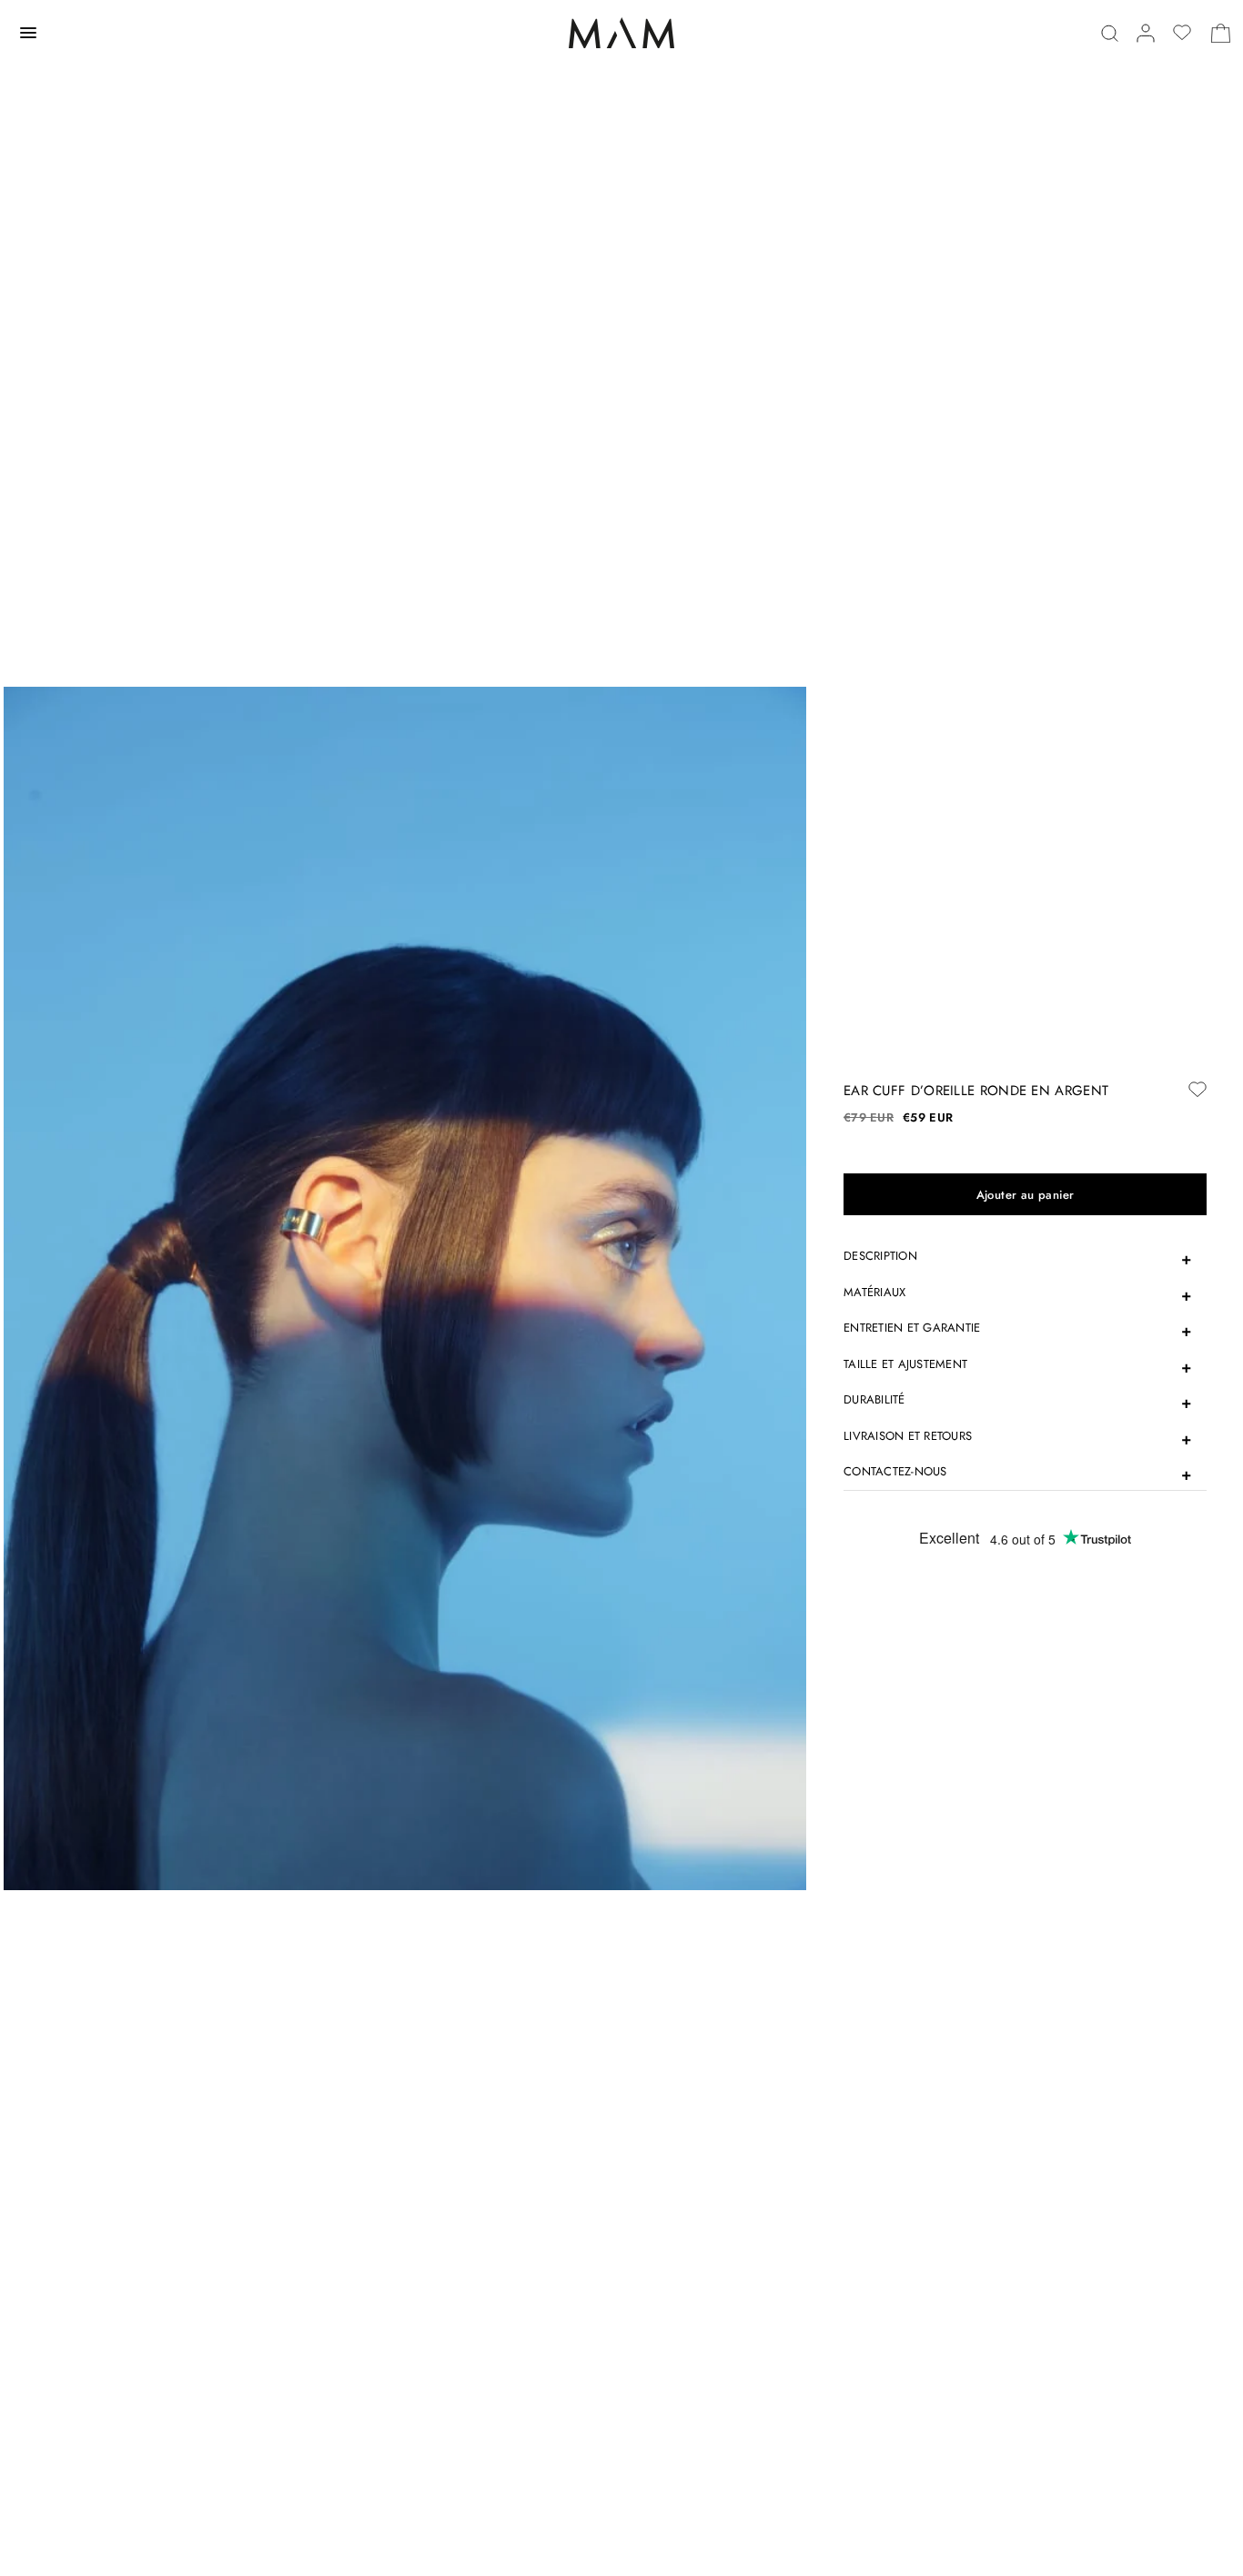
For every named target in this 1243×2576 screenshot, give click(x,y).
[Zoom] (405, 1287)
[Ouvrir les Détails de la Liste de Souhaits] (1182, 33)
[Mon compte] (1146, 33)
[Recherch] (1110, 33)
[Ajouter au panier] (1025, 1194)
